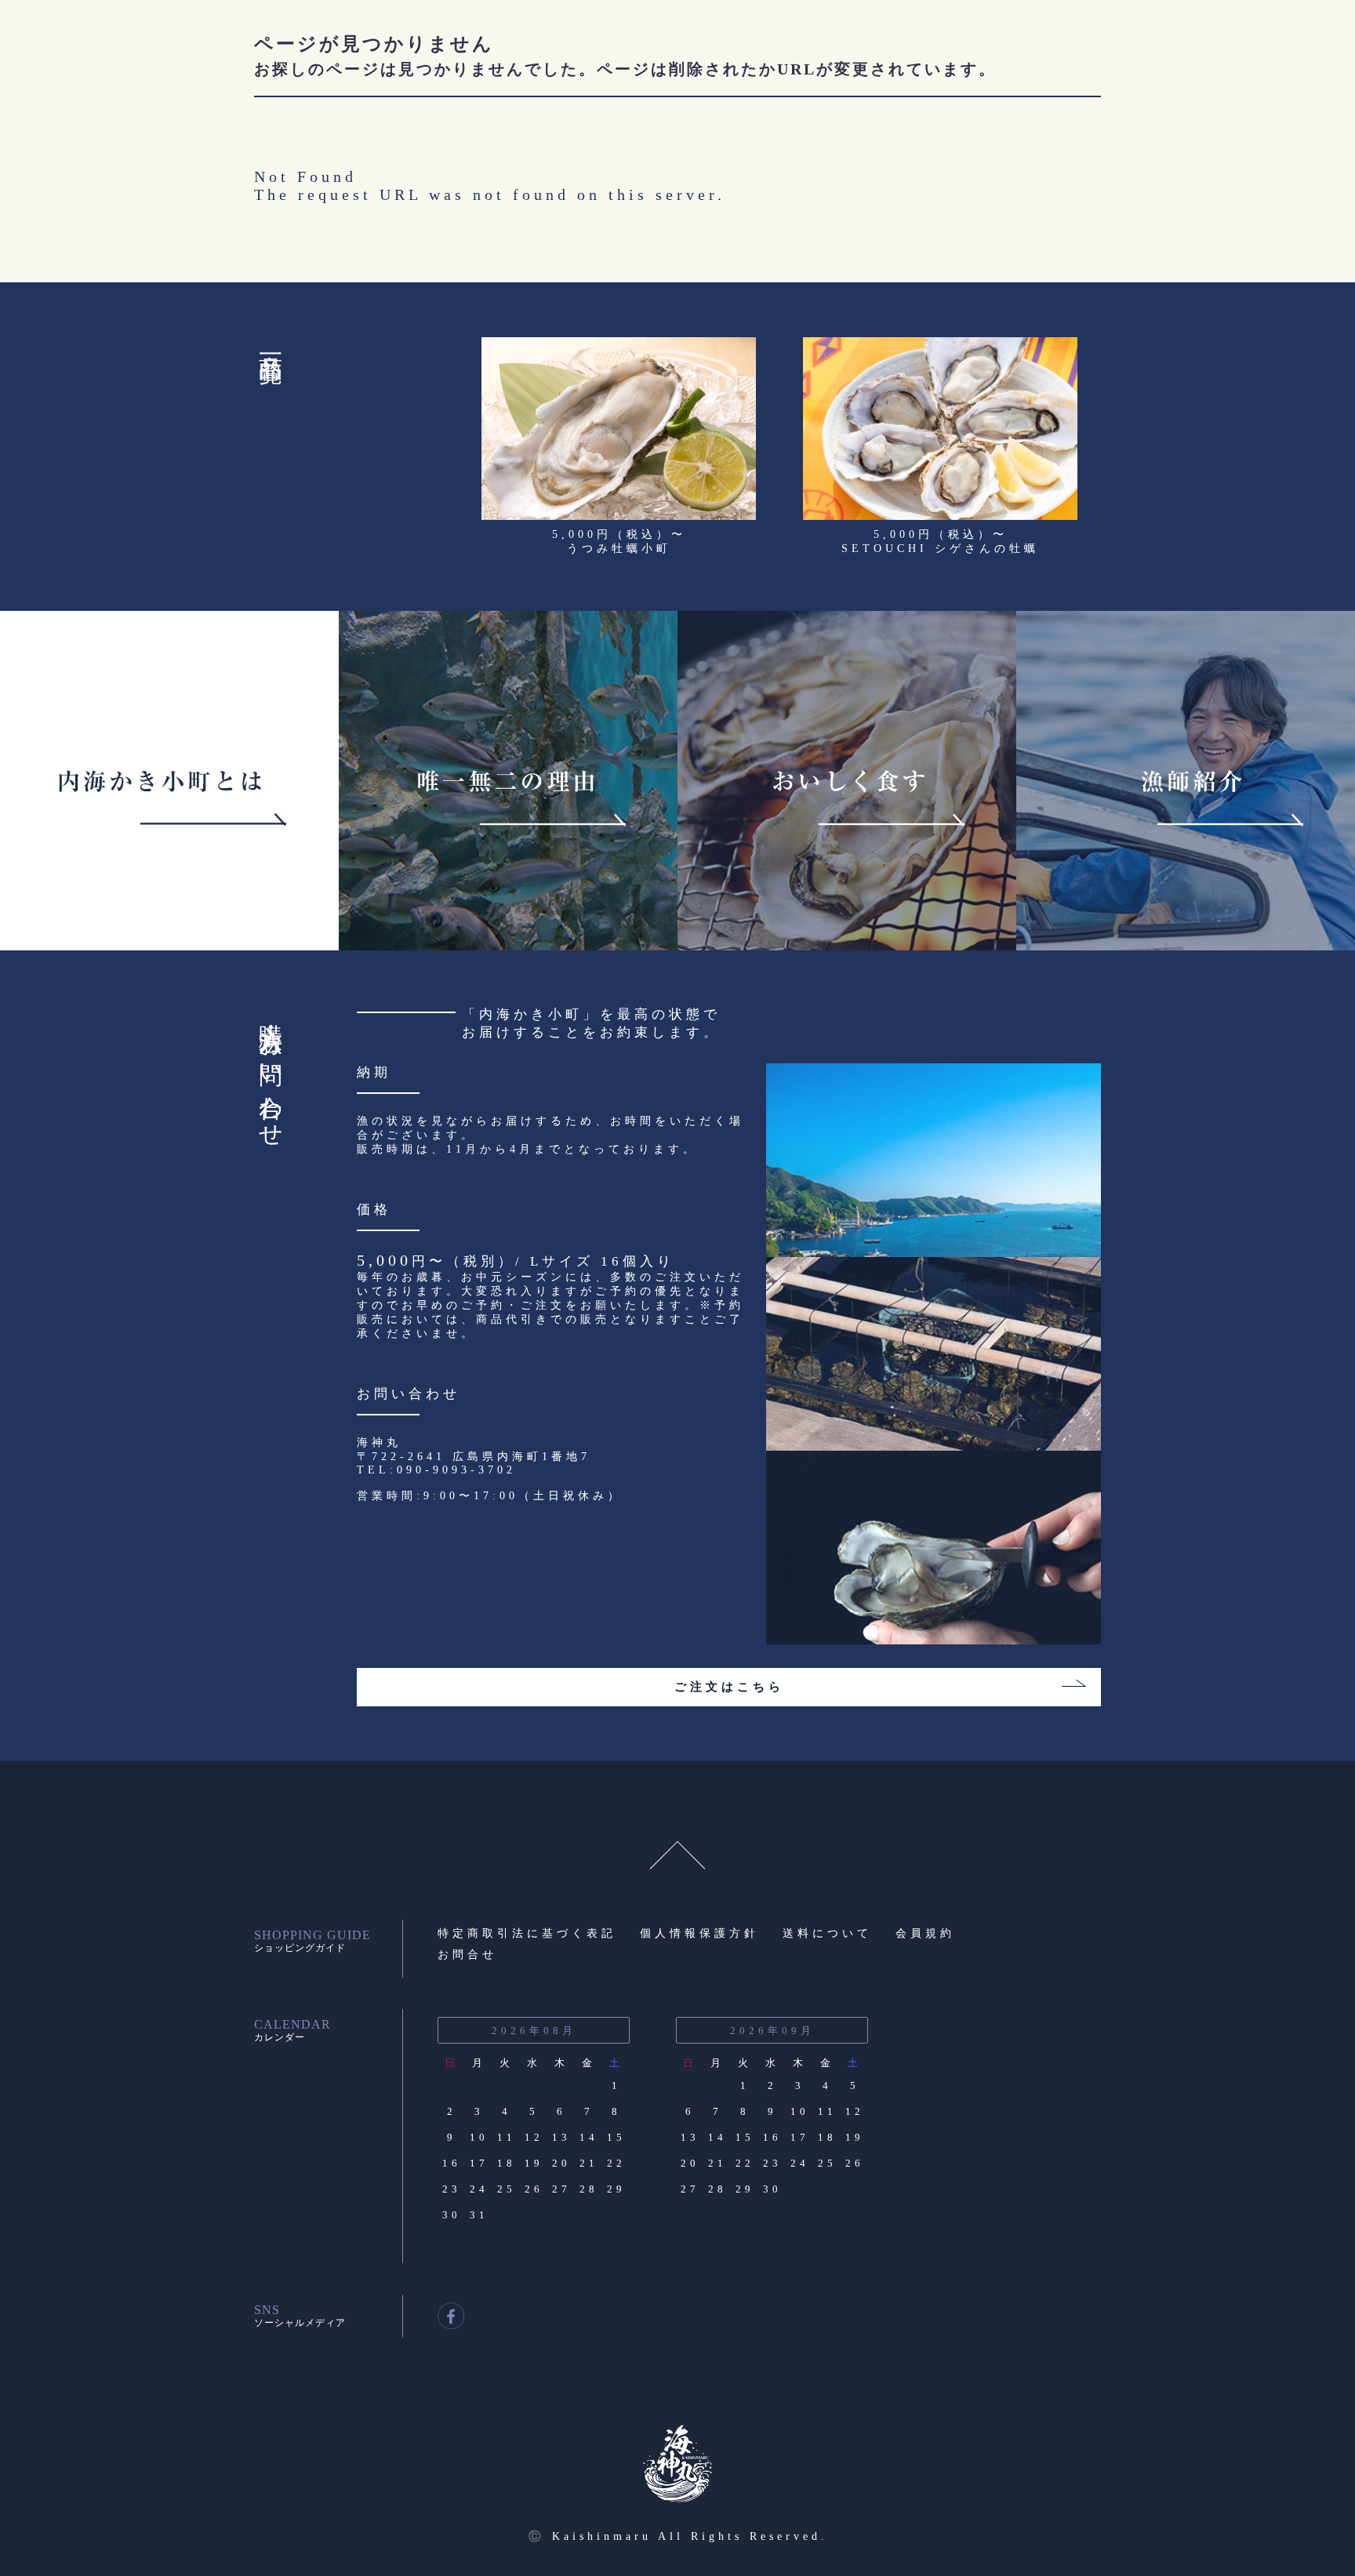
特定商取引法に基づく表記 (527, 1933)
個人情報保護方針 (699, 1933)
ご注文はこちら (729, 1687)
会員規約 (925, 1933)
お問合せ (467, 1955)
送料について (827, 1933)
